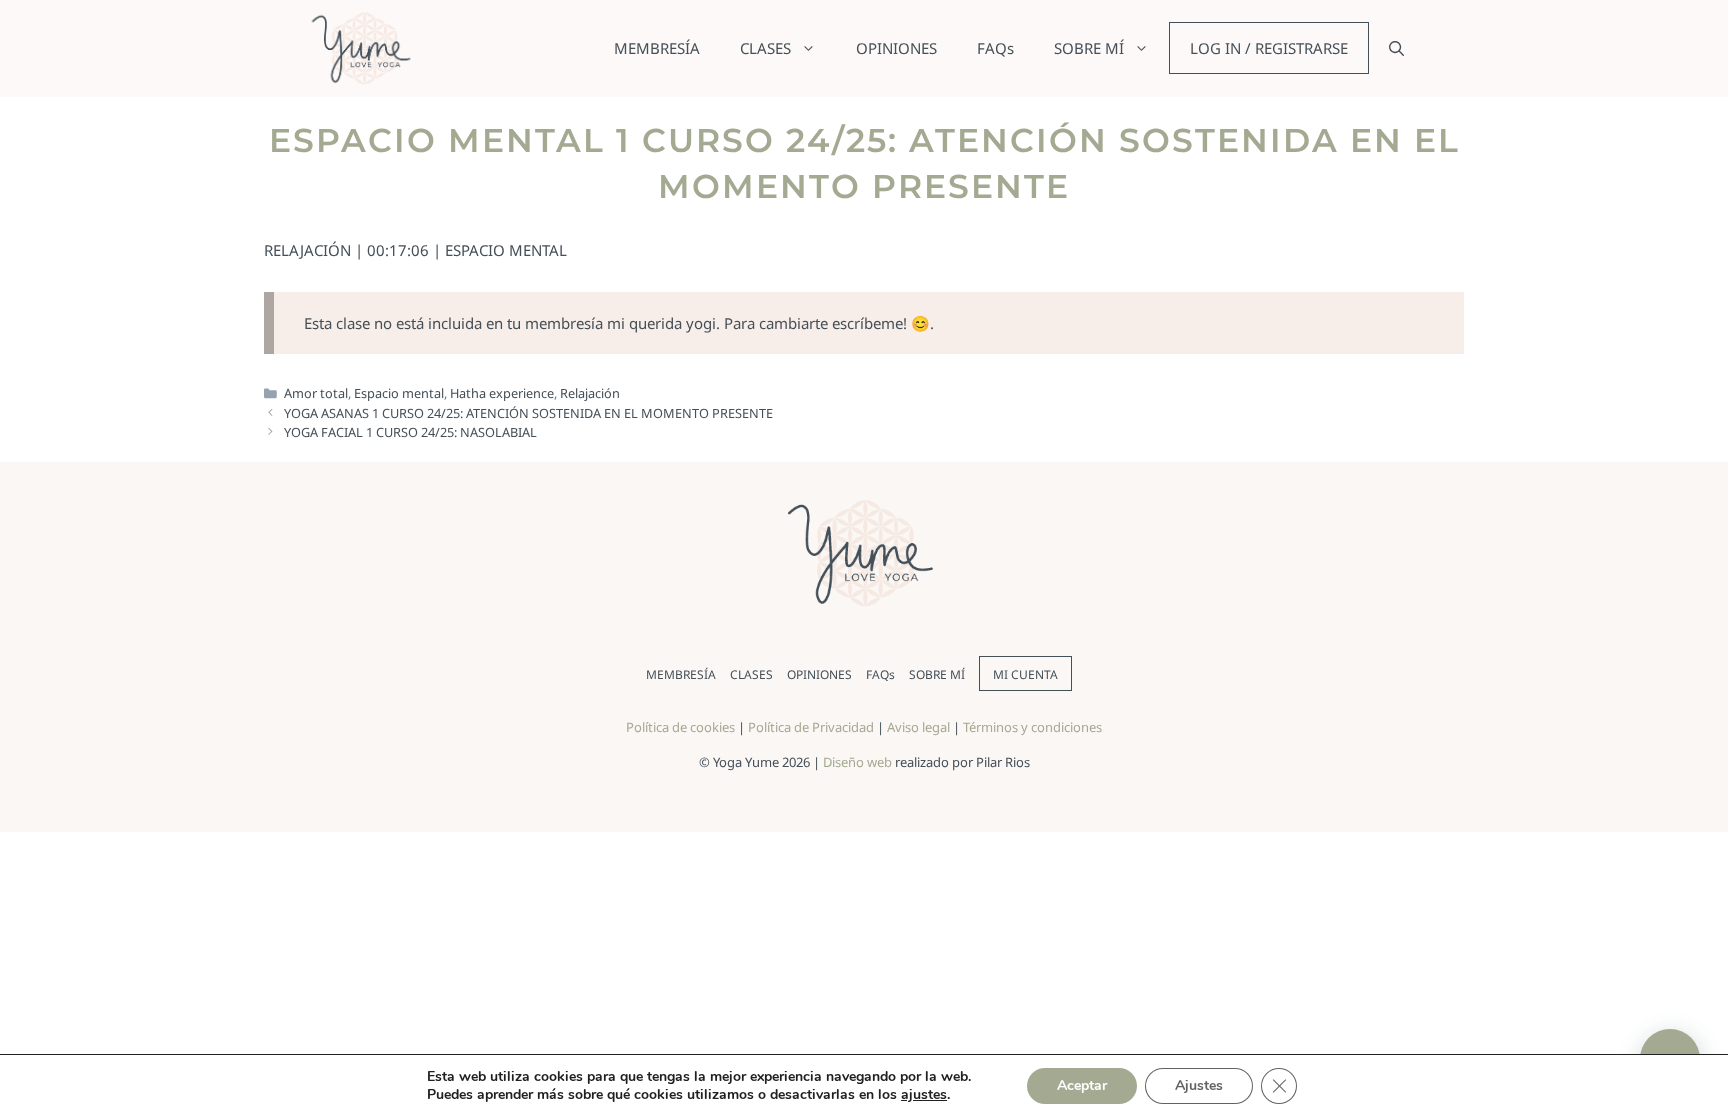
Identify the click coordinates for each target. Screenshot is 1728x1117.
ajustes (924, 1095)
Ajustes (1199, 1085)
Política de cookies (680, 727)
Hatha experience (502, 393)
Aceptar (1082, 1085)
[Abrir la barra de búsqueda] (1396, 48)
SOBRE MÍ (1089, 48)
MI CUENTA (1025, 674)
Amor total (316, 393)
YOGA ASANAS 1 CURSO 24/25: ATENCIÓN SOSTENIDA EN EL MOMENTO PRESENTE (528, 413)
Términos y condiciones (1032, 727)
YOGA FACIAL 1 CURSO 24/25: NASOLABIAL (410, 432)
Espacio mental (399, 393)
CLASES (765, 48)
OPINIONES (896, 48)
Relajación (590, 393)
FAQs (995, 48)
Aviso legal (918, 727)
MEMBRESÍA (657, 48)
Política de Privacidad (811, 727)
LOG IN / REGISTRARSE (1269, 48)
